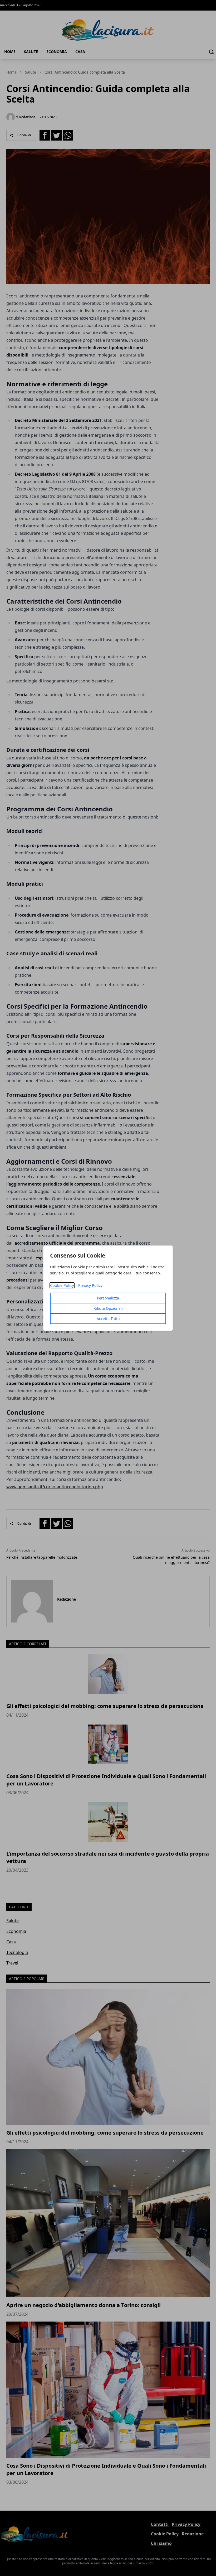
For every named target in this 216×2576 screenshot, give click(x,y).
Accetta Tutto (108, 1319)
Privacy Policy (90, 1285)
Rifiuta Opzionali (108, 1308)
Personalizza (108, 1298)
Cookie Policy (62, 1285)
